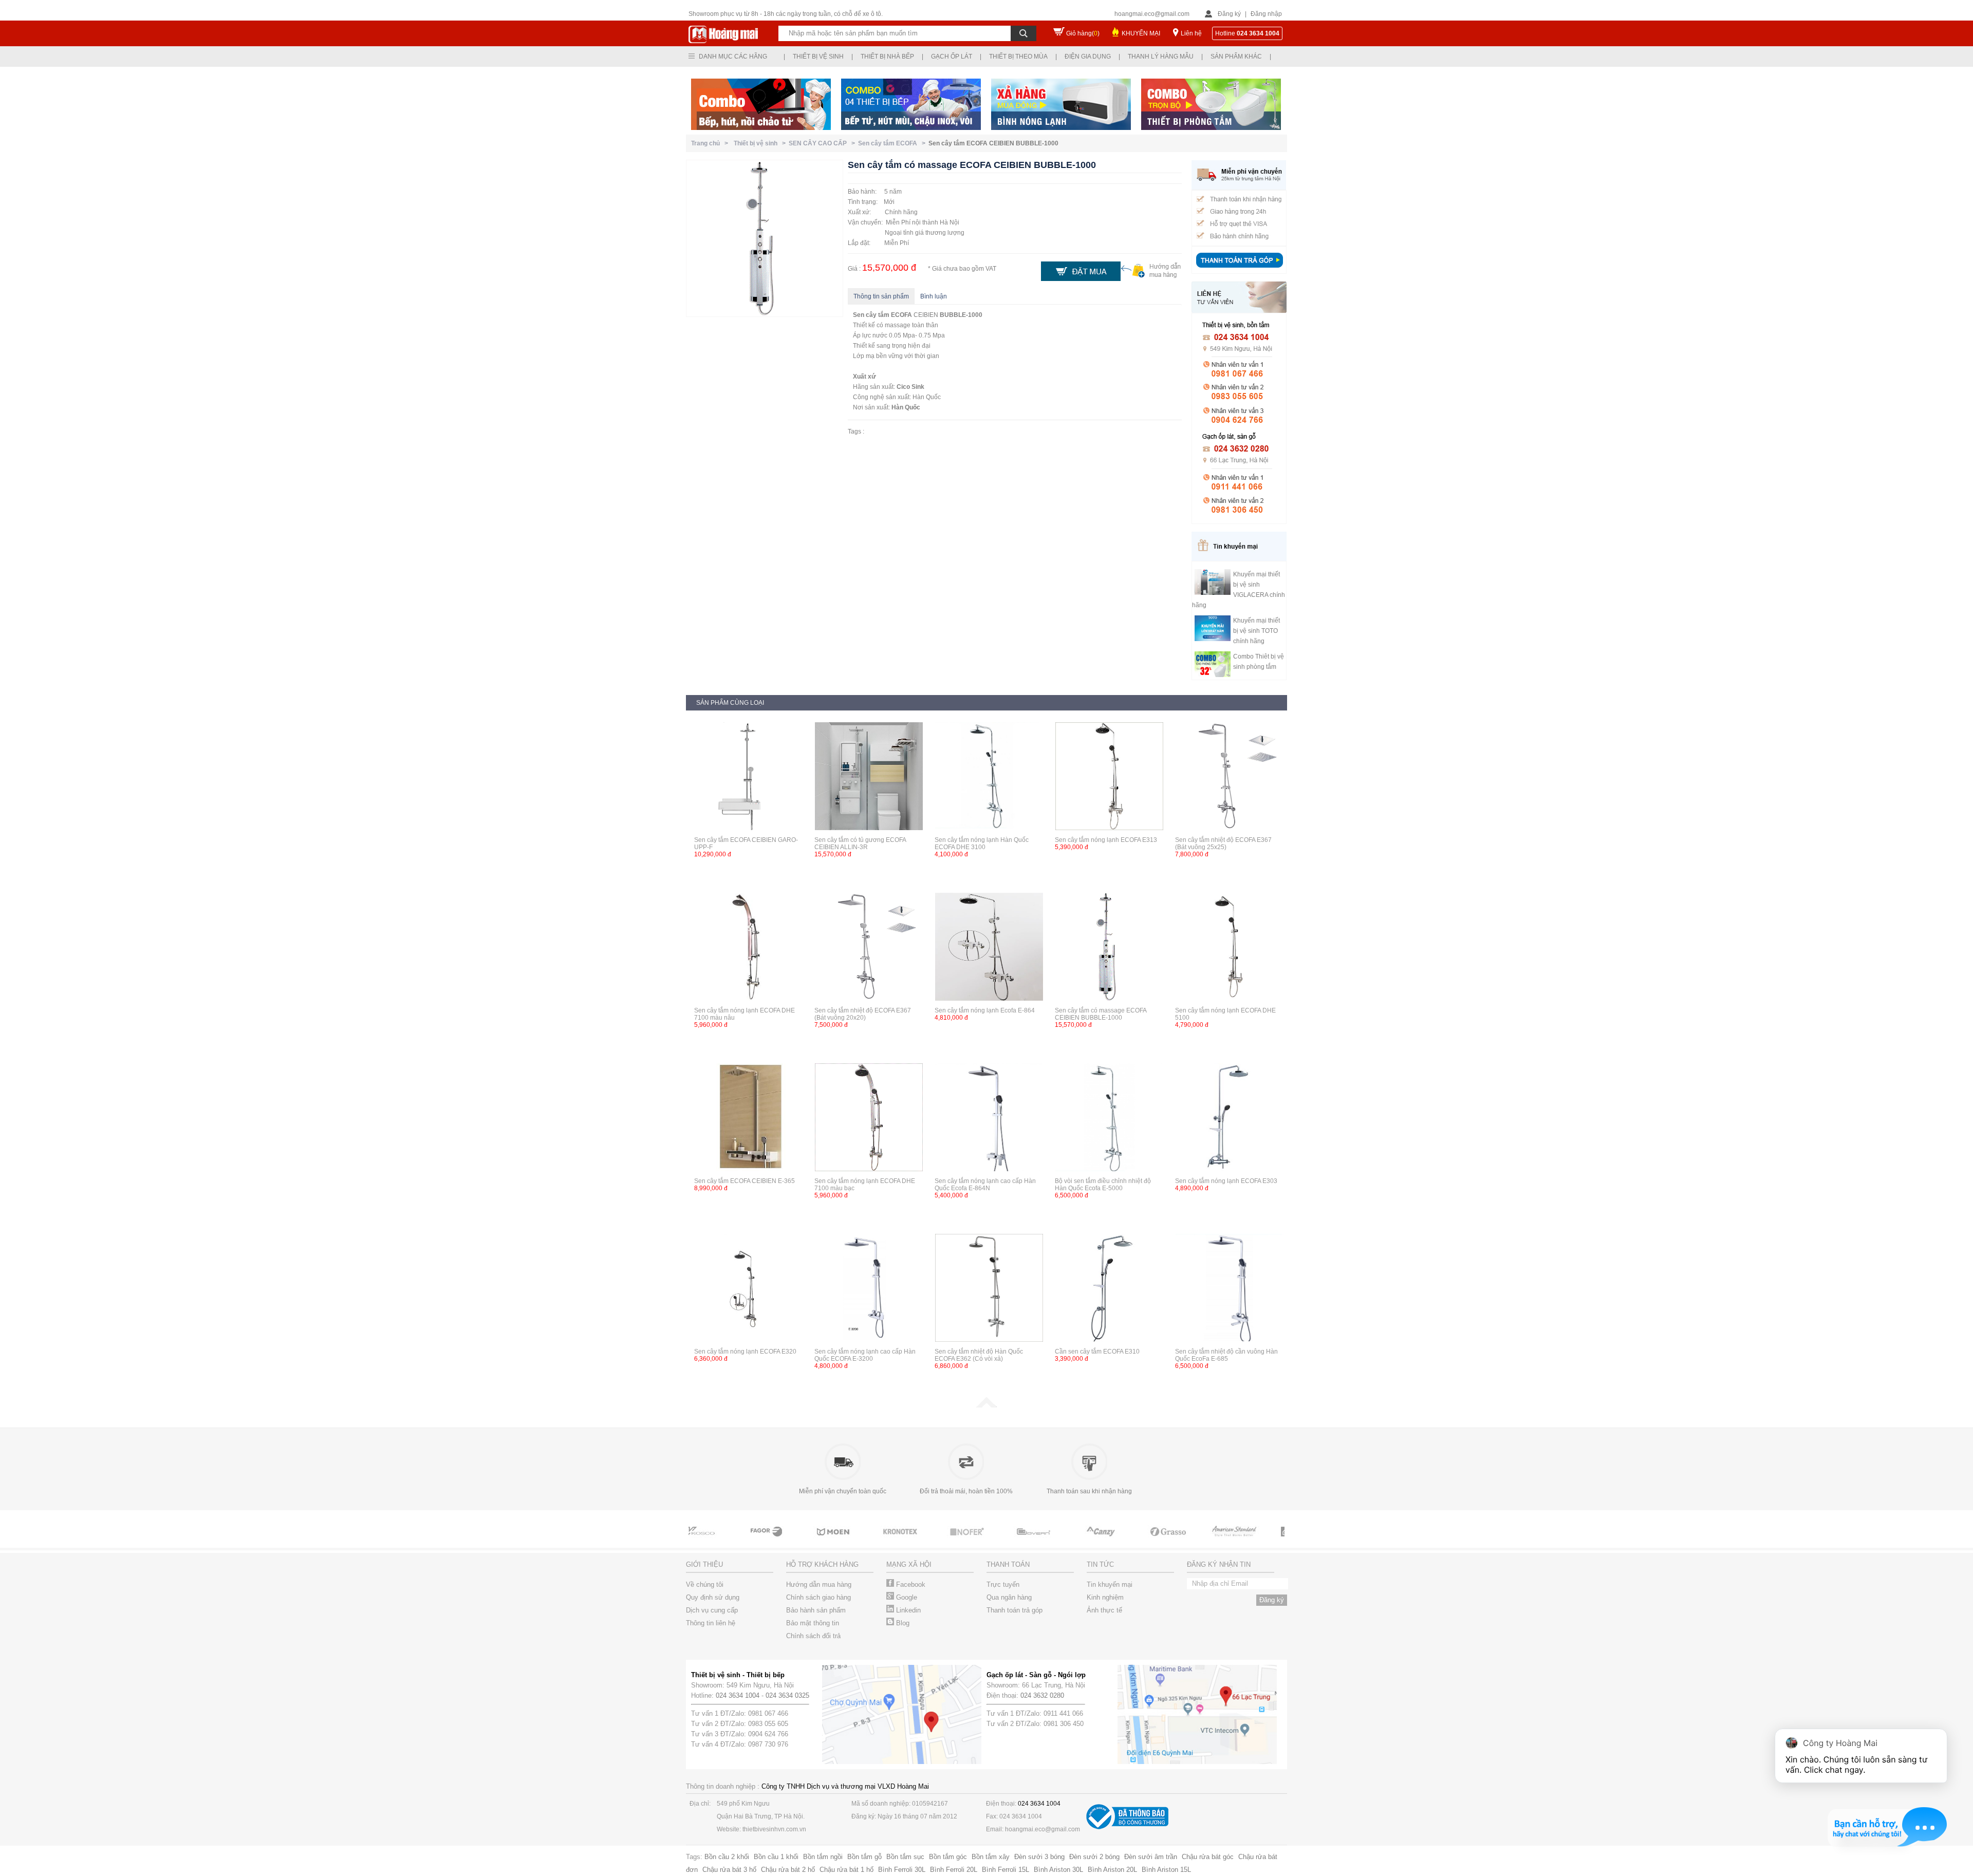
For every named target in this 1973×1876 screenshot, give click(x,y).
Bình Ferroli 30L (902, 1870)
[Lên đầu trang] (986, 1405)
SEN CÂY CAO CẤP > (823, 143)
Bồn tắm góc (948, 1857)
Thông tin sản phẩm (881, 296)
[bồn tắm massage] (992, 1541)
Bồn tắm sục (905, 1857)
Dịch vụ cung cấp (712, 1610)
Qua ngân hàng (1009, 1597)
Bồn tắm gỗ (864, 1857)
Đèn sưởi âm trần (1151, 1857)
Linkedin (907, 1610)
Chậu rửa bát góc (1208, 1857)
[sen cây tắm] (858, 1541)
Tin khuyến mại (1110, 1584)
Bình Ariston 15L (1166, 1870)
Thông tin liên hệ (711, 1623)
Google (906, 1597)
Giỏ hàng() (1083, 33)
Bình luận (934, 296)
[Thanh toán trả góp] (1239, 269)
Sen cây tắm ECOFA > (893, 143)
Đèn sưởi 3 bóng (1039, 1857)
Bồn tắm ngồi (823, 1857)
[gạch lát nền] (1125, 1541)
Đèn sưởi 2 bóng (1094, 1857)
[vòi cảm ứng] (925, 1541)
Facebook (910, 1584)
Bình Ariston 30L (1058, 1870)
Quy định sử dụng (713, 1597)
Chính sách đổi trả (813, 1636)
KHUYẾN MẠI (1141, 33)
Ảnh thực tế (1104, 1610)
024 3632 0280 (1042, 1695)
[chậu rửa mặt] (791, 1541)
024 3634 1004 (738, 1695)
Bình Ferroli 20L (954, 1870)
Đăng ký (1229, 14)
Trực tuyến (1003, 1584)
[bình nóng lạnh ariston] (1259, 1541)
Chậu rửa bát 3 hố (729, 1870)
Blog (902, 1623)
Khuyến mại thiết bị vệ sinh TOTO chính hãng (1257, 631)
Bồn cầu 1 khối (776, 1857)
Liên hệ (1191, 33)
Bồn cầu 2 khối (727, 1857)
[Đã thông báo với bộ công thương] (1127, 1827)
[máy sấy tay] (1058, 1541)
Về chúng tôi (705, 1584)
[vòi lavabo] (724, 1541)
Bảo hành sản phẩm (816, 1610)
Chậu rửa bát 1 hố (846, 1870)
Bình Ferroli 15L (1006, 1870)
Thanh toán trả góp (1015, 1610)
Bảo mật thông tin (813, 1623)
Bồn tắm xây (991, 1857)
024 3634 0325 (787, 1695)
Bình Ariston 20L (1112, 1870)
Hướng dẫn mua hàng (819, 1584)
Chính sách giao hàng (818, 1597)
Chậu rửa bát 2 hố (788, 1870)
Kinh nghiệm (1105, 1597)
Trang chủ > (711, 143)
